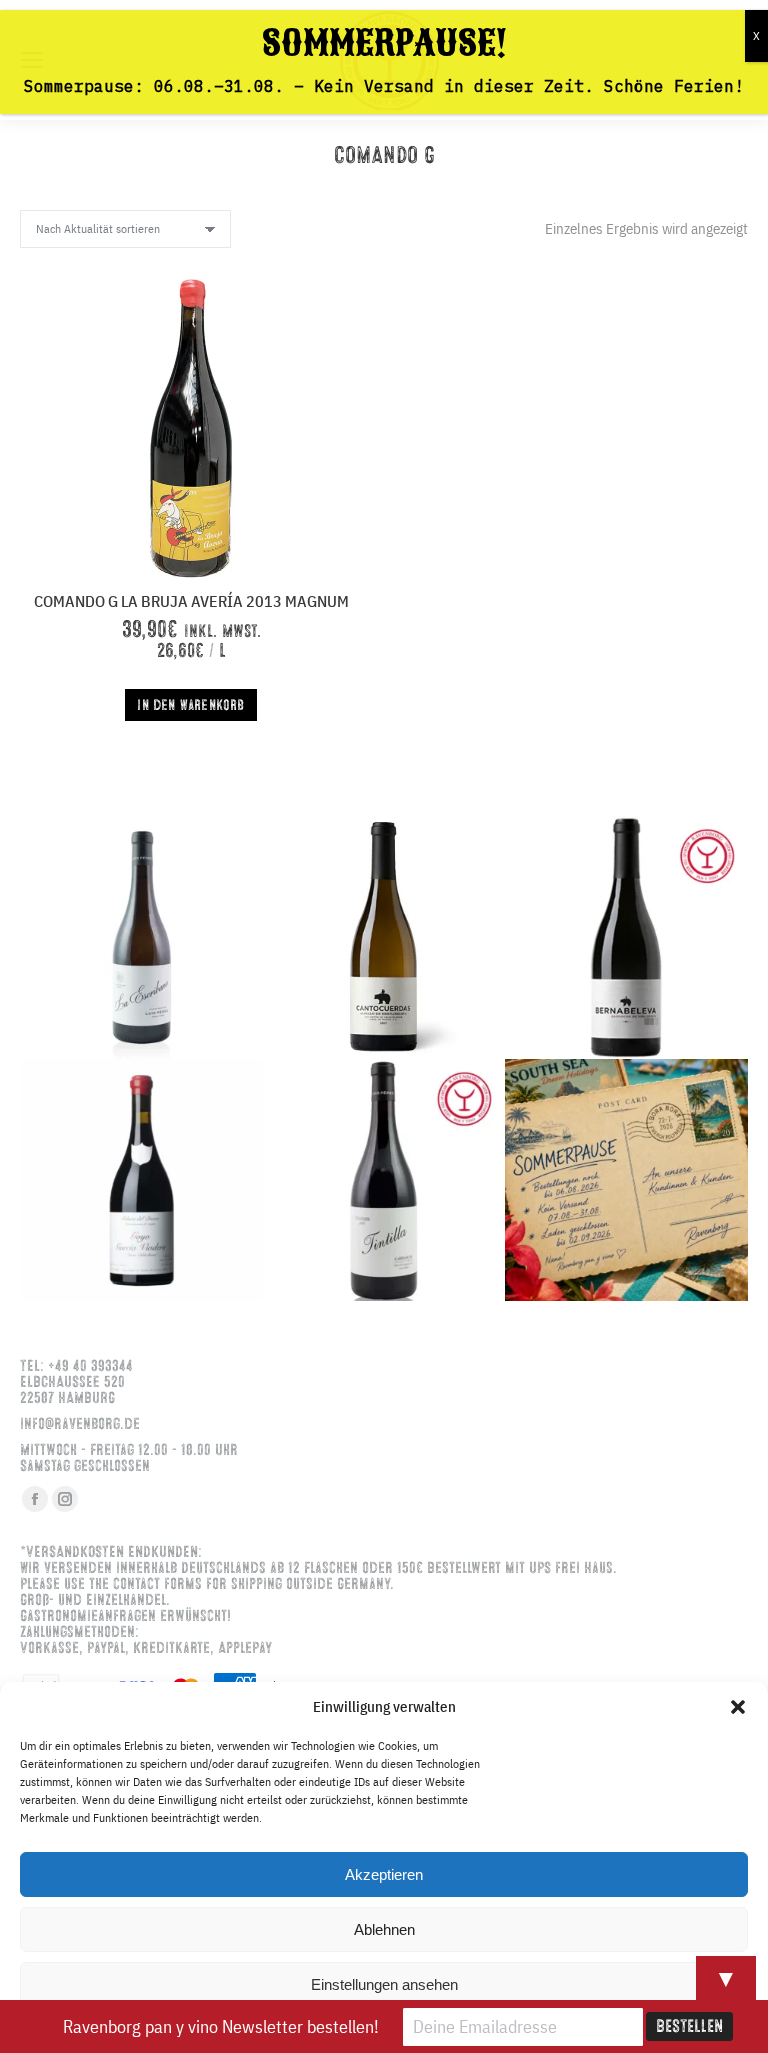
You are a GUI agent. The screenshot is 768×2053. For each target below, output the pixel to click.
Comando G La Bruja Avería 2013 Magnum (191, 601)
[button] (738, 1707)
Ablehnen (384, 1929)
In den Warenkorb (190, 705)
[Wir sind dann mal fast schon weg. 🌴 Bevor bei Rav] (626, 1180)
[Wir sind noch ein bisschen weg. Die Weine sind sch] (141, 937)
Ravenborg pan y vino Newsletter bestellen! (221, 2026)
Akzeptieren (384, 1874)
